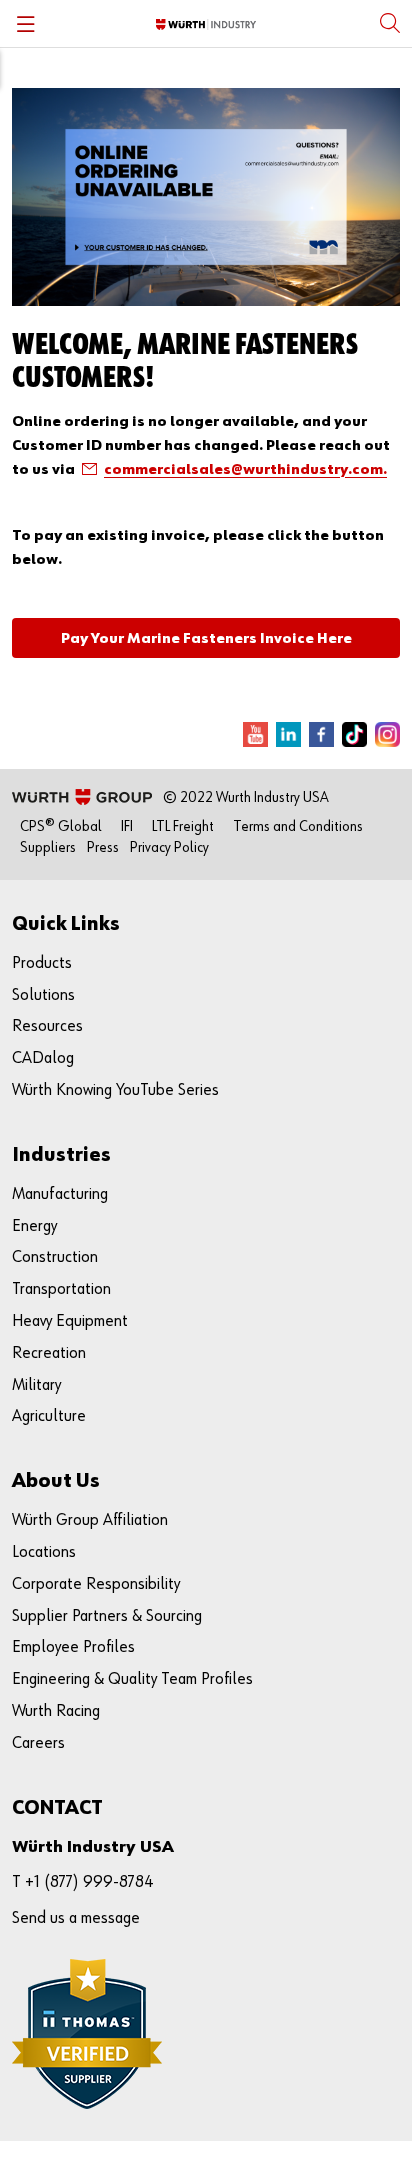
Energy (34, 1226)
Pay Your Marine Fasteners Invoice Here (206, 638)
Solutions (43, 995)
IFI (127, 826)
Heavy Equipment (70, 1321)
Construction (55, 1257)
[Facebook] (321, 734)
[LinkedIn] (288, 734)
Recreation (49, 1353)
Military (36, 1385)
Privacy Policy (169, 847)
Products (42, 963)
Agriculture (49, 1416)
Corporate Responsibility (96, 1584)
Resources (47, 1026)
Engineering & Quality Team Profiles (132, 1679)
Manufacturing (60, 1194)
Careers (38, 1743)
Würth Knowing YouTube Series (115, 1090)
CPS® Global (61, 826)
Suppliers (48, 847)
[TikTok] (354, 734)
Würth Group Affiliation (90, 1520)
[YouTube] (255, 734)
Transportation (61, 1289)
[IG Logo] (387, 734)
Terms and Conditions (298, 826)
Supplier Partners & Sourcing (107, 1616)
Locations (44, 1552)
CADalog (43, 1058)
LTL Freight (183, 826)
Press (103, 847)
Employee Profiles (73, 1647)
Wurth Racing (56, 1711)
